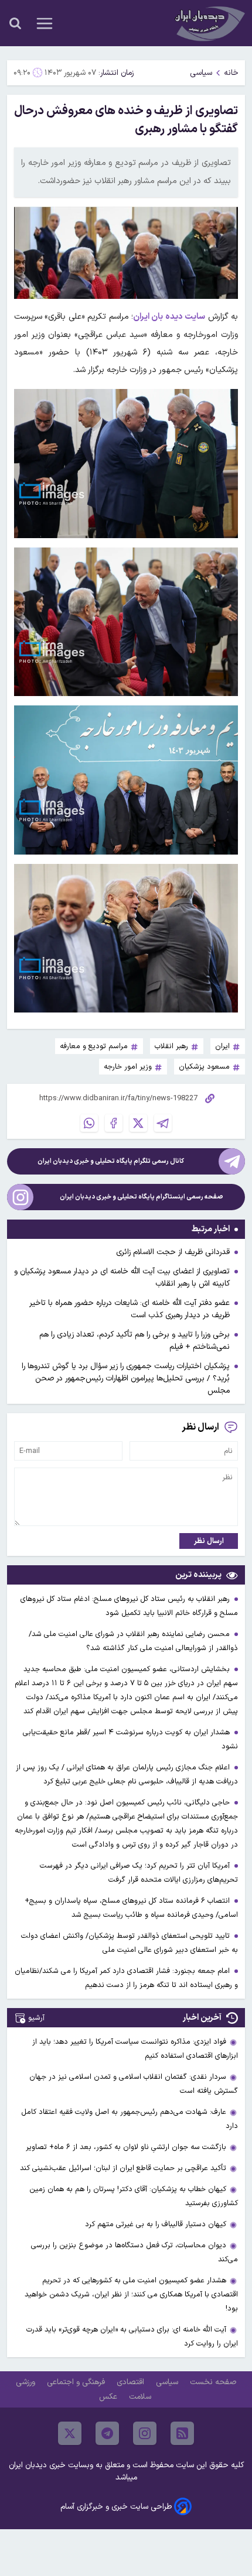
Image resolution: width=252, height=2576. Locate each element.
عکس (109, 2397)
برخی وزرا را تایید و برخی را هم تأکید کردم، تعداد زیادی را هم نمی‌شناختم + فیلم (134, 1341)
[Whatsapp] (89, 1123)
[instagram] (145, 2433)
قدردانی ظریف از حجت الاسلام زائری (173, 1252)
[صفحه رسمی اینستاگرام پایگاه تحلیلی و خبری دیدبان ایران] (20, 1197)
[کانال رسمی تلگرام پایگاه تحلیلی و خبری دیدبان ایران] (232, 1161)
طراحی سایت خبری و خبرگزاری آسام (116, 2507)
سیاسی (201, 73)
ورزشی (27, 2382)
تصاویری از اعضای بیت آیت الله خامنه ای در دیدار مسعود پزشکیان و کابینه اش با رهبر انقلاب (122, 1277)
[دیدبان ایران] (209, 23)
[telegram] (107, 2433)
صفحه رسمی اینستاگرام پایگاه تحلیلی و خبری (142, 1197)
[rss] (182, 2433)
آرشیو (36, 2018)
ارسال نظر (209, 1541)
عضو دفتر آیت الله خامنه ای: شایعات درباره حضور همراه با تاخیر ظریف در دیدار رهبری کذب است (130, 1309)
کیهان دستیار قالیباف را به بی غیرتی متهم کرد (156, 2224)
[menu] (45, 23)
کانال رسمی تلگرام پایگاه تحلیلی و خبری (111, 1161)
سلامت (141, 2397)
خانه (231, 73)
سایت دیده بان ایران (169, 317)
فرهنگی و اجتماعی (77, 2382)
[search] (15, 23)
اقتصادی (132, 2382)
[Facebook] (114, 1123)
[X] (138, 1123)
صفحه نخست (213, 2382)
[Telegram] (163, 1123)
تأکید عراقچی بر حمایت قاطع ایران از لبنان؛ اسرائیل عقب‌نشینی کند (123, 2168)
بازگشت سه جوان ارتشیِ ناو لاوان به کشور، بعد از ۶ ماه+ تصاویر (126, 2147)
